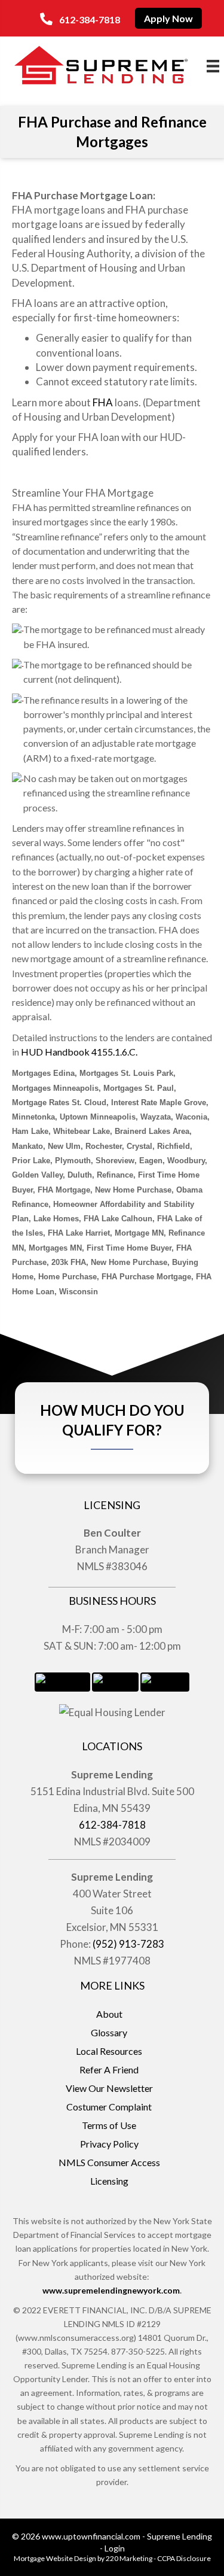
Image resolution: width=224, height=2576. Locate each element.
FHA (103, 402)
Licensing (109, 2181)
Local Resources (109, 2051)
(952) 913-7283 (128, 1944)
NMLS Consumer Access (109, 2162)
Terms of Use (109, 2125)
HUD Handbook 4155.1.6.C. (79, 1052)
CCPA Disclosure (184, 2558)
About (109, 2014)
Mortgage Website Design (55, 2558)
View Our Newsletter (109, 2088)
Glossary (109, 2032)
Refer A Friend (109, 2069)
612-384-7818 (112, 1825)
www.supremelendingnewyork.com (111, 2290)
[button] (80, 19)
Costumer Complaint (109, 2107)
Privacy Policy (109, 2144)
